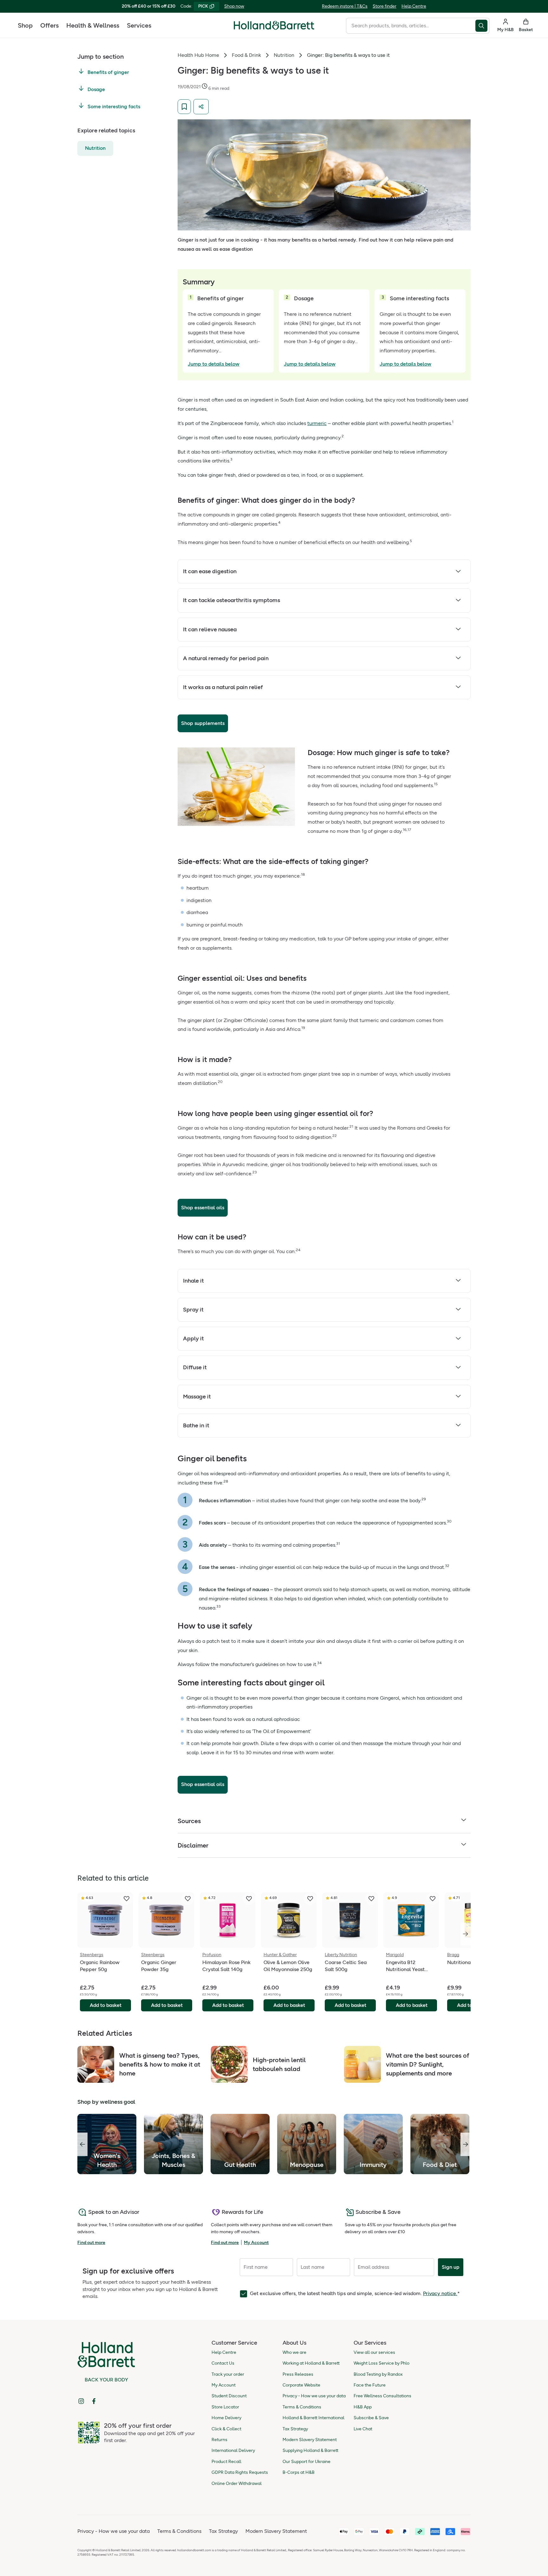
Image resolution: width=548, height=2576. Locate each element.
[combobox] (411, 26)
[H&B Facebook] (94, 2401)
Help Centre (414, 6)
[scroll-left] (82, 2144)
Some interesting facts (114, 106)
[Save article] (184, 107)
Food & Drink (246, 55)
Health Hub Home (198, 55)
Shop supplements (203, 723)
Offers (49, 25)
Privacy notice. (440, 2293)
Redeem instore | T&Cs (345, 6)
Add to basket (106, 2005)
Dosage (96, 90)
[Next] (466, 1934)
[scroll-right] (466, 2144)
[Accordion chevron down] (458, 572)
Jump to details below (214, 364)
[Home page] (274, 25)
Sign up (451, 2267)
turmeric (317, 423)
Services (139, 25)
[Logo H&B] (274, 28)
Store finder (385, 6)
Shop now (234, 6)
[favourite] (127, 1899)
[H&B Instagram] (81, 2401)
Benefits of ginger (108, 73)
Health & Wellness (93, 25)
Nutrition (95, 148)
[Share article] (201, 107)
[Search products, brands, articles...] (483, 26)
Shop (25, 25)
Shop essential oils (203, 1208)
